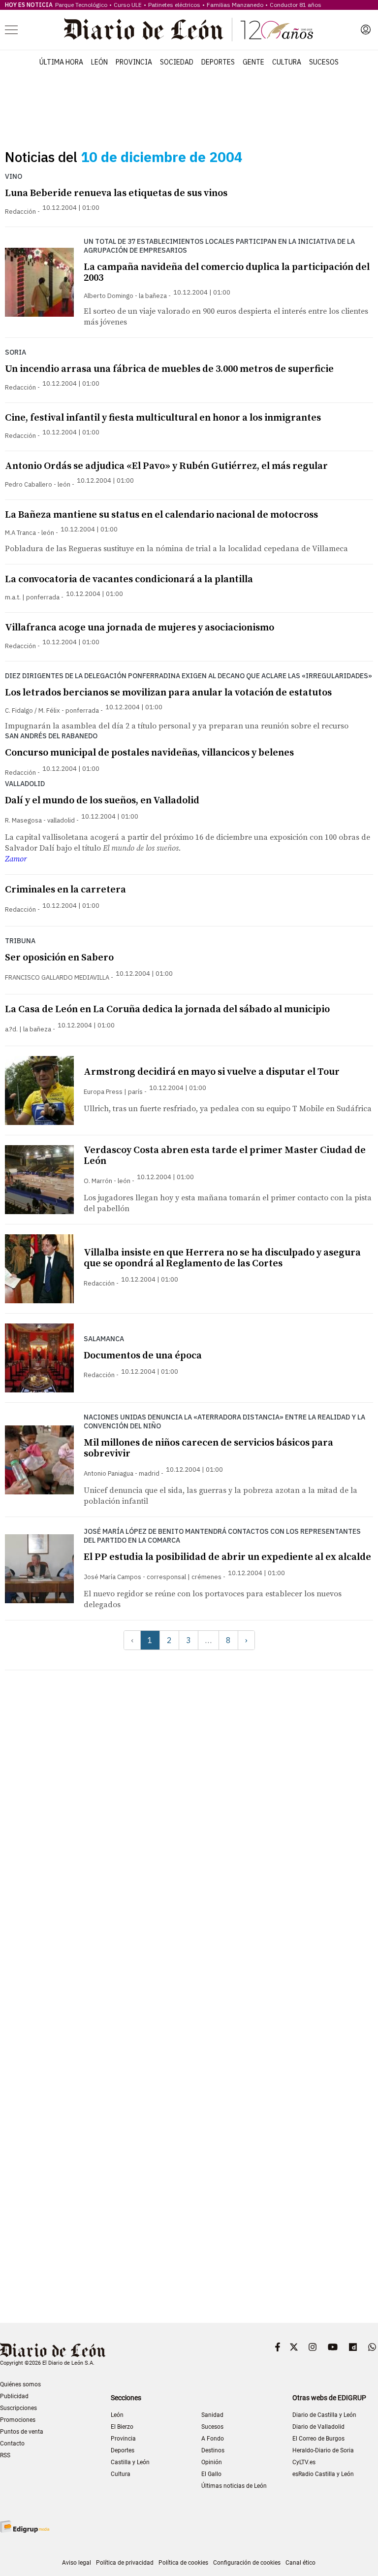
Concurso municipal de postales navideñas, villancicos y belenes (149, 753)
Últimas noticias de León (234, 2486)
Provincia (134, 62)
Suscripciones (18, 2408)
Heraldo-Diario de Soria (323, 2450)
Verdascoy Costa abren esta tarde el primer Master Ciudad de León (225, 1156)
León (99, 62)
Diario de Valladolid (318, 2427)
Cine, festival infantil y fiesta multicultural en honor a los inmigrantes (163, 418)
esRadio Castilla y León (323, 2474)
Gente (253, 62)
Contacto (12, 2444)
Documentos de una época (143, 1356)
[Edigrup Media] (25, 2526)
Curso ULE (128, 5)
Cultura (287, 62)
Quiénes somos (20, 2384)
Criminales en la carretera (65, 890)
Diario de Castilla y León (324, 2415)
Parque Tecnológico (81, 5)
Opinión (212, 2462)
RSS (5, 2455)
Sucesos (324, 62)
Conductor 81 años (296, 5)
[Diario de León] (189, 30)
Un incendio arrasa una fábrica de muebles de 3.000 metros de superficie (169, 369)
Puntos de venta (22, 2432)
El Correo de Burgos (318, 2439)
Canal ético (300, 2563)
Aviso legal (77, 2563)
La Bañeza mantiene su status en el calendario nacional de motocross (161, 515)
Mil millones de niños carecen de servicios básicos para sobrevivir (208, 1448)
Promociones (18, 2420)
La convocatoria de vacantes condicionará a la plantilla (129, 579)
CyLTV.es (304, 2462)
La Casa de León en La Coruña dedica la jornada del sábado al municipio (167, 1009)
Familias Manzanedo (235, 5)
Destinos (213, 2450)
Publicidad (14, 2396)
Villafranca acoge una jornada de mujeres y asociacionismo (140, 628)
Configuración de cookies (247, 2563)
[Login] (366, 30)
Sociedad (177, 62)
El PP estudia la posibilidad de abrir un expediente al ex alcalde (227, 1557)
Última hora (61, 62)
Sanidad (212, 2415)
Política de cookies (183, 2563)
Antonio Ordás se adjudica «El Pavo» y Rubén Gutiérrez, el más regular (166, 466)
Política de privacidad (125, 2563)
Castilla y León (130, 2462)
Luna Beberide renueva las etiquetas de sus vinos (116, 193)
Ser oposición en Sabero (59, 958)
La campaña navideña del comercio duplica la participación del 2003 (227, 273)
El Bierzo (122, 2427)
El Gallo (211, 2474)
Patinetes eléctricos (174, 5)
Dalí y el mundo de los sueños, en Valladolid (102, 801)
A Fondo (213, 2439)
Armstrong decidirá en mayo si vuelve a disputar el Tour (212, 1072)
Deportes (218, 62)
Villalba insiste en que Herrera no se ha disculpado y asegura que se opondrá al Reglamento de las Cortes (222, 1258)
